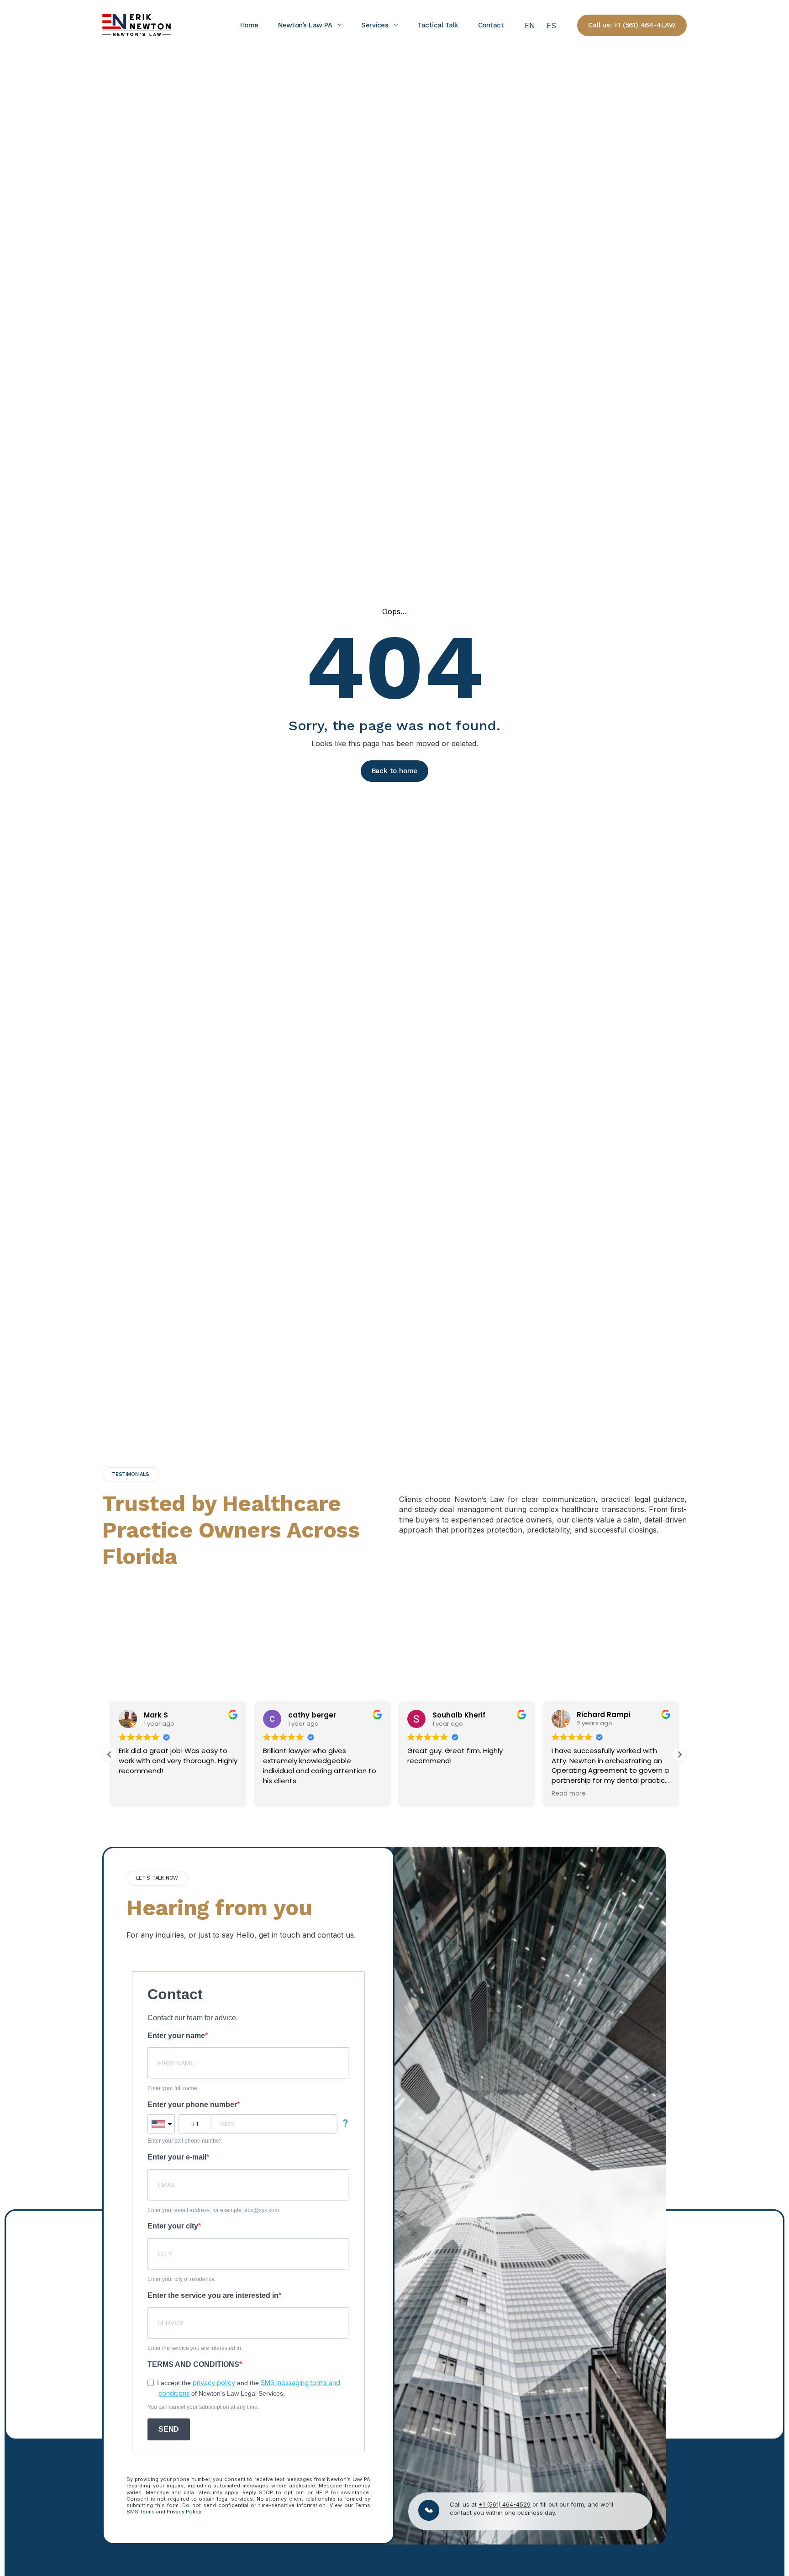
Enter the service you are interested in (213, 2295)
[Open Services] (396, 25)
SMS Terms (141, 2512)
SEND (169, 2429)
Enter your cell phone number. (185, 2141)
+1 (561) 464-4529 (505, 2504)
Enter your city (173, 2226)
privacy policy (214, 2383)
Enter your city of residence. (182, 2279)
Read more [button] (569, 1794)
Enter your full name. (173, 2088)
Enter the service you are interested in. (195, 2348)
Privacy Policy (184, 2512)
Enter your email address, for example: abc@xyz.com (213, 2210)
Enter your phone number (192, 2105)
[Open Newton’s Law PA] (340, 25)
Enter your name (176, 2036)
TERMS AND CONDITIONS (193, 2364)
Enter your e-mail (177, 2157)
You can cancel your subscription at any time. (203, 2407)
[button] (679, 1754)
